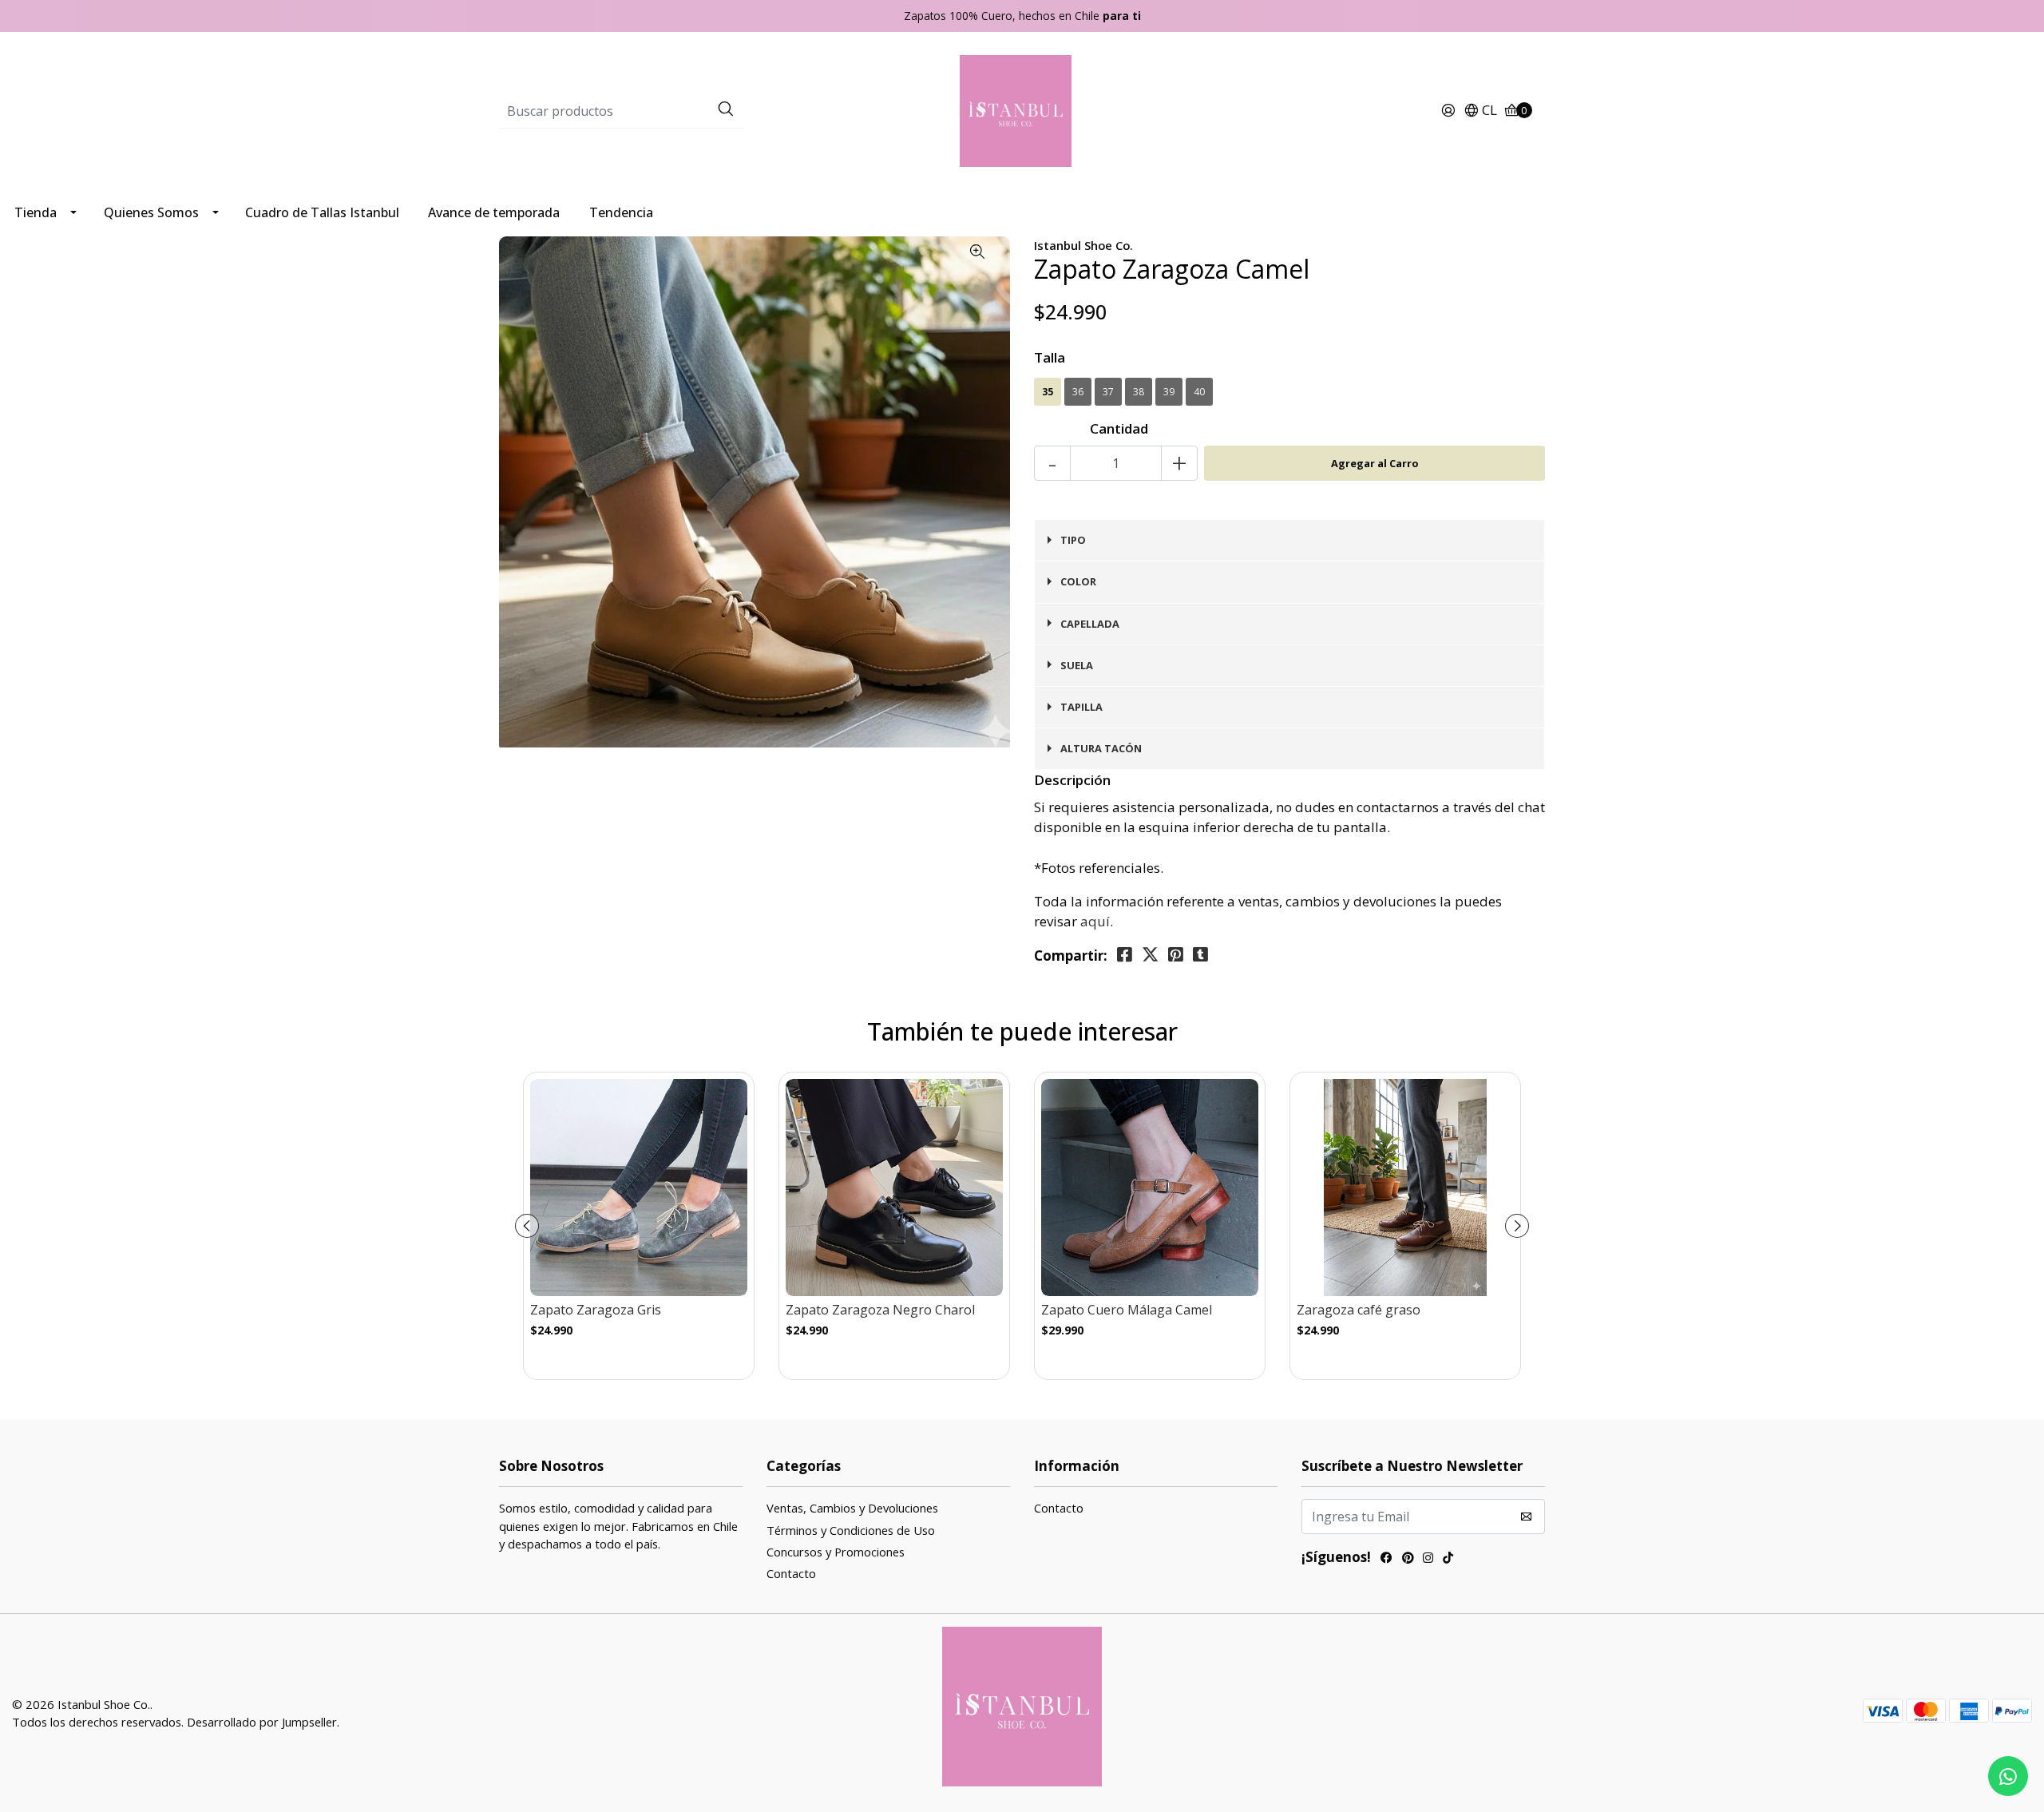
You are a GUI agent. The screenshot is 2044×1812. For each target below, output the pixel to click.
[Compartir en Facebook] (1125, 955)
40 (1199, 392)
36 (1078, 392)
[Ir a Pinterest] (1408, 1559)
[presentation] (527, 1226)
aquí (1095, 921)
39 (1169, 392)
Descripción (1072, 780)
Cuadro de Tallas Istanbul (322, 212)
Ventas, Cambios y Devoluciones (852, 1508)
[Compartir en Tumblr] (1200, 955)
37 (1108, 392)
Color (1078, 581)
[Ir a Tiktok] (1448, 1559)
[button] (1480, 111)
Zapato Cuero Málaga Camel (1127, 1310)
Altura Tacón (1101, 748)
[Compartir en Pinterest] (1176, 955)
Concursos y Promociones (836, 1552)
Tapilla (1081, 707)
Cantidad (1119, 428)
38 (1139, 392)
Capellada (1090, 624)
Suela (1077, 665)
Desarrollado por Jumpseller (262, 1722)
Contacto (791, 1573)
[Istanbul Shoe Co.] (1022, 110)
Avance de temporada (494, 212)
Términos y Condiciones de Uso (851, 1530)
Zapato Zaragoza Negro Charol (880, 1310)
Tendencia (621, 212)
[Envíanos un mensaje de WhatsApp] (2008, 1776)
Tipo (1073, 540)
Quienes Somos (151, 212)
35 (1048, 392)
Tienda (36, 212)
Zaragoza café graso (1359, 1310)
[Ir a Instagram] (1428, 1559)
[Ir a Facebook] (1386, 1559)
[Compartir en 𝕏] (1150, 955)
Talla (1050, 357)
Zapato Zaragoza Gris (596, 1310)
